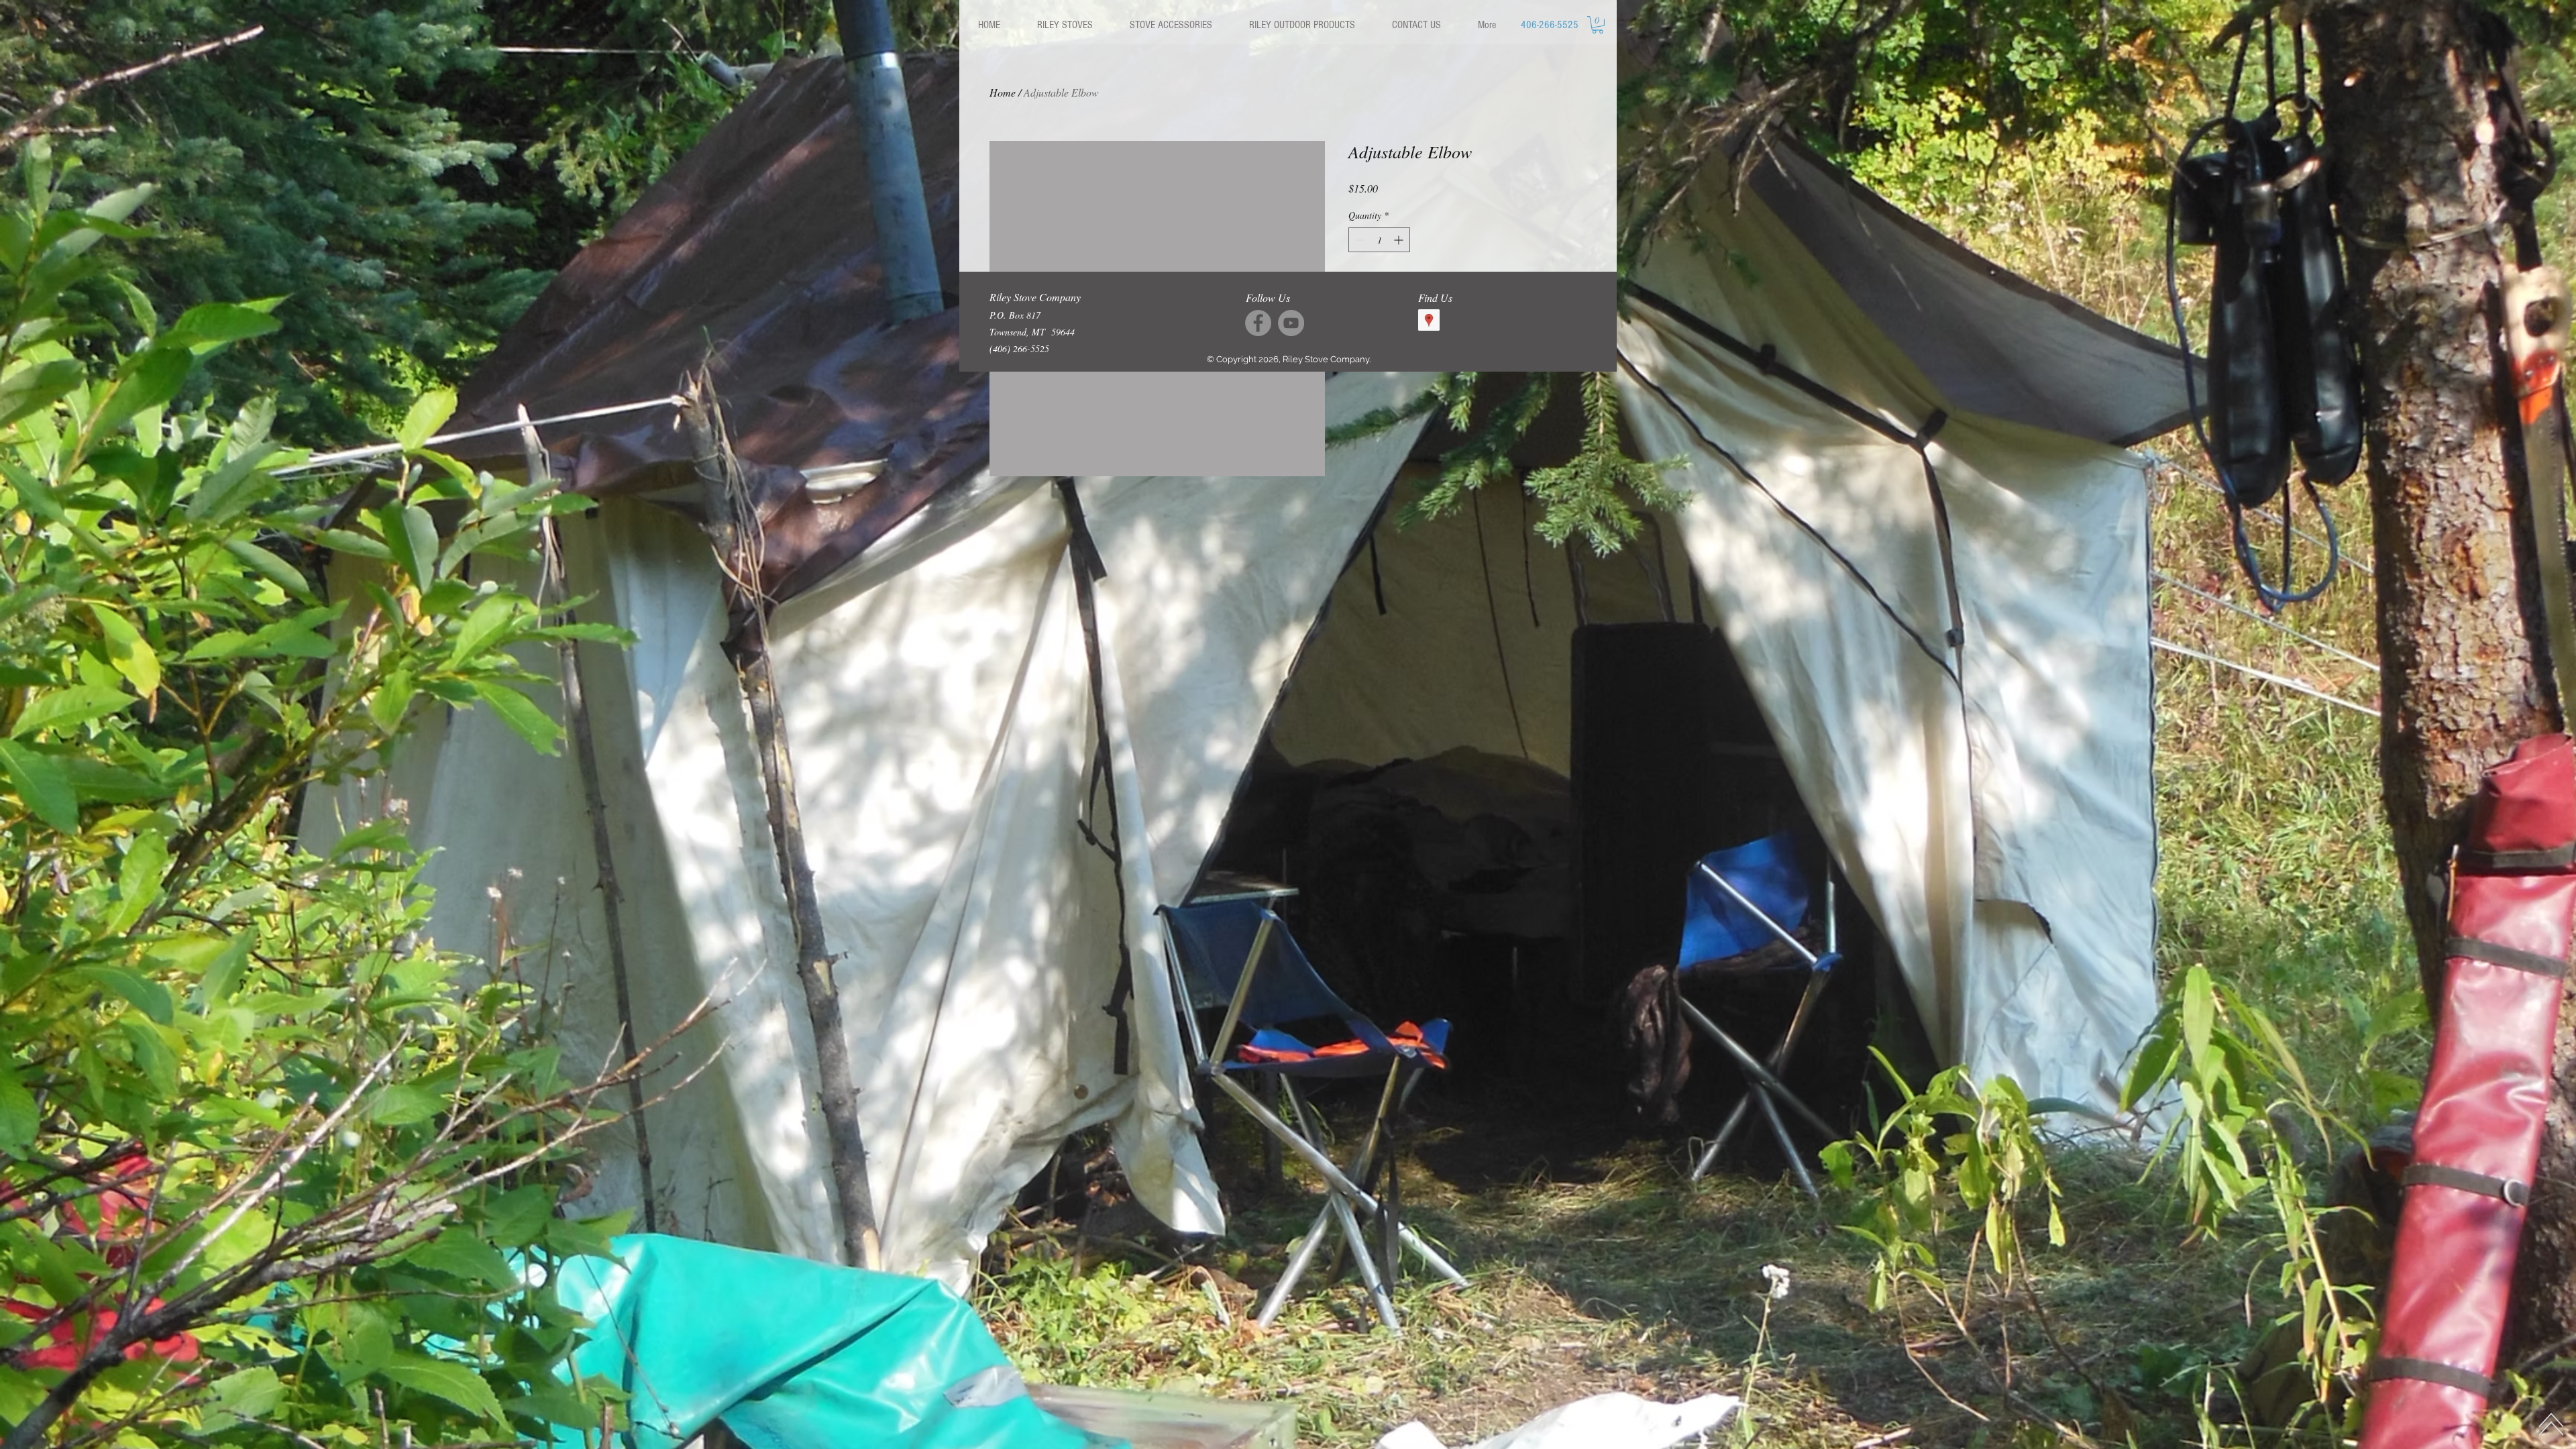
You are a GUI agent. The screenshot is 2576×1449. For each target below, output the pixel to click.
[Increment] (1400, 240)
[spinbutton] (1379, 240)
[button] (1065, 25)
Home (1003, 92)
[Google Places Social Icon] (1429, 320)
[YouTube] (1291, 323)
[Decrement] (1359, 240)
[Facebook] (1258, 323)
